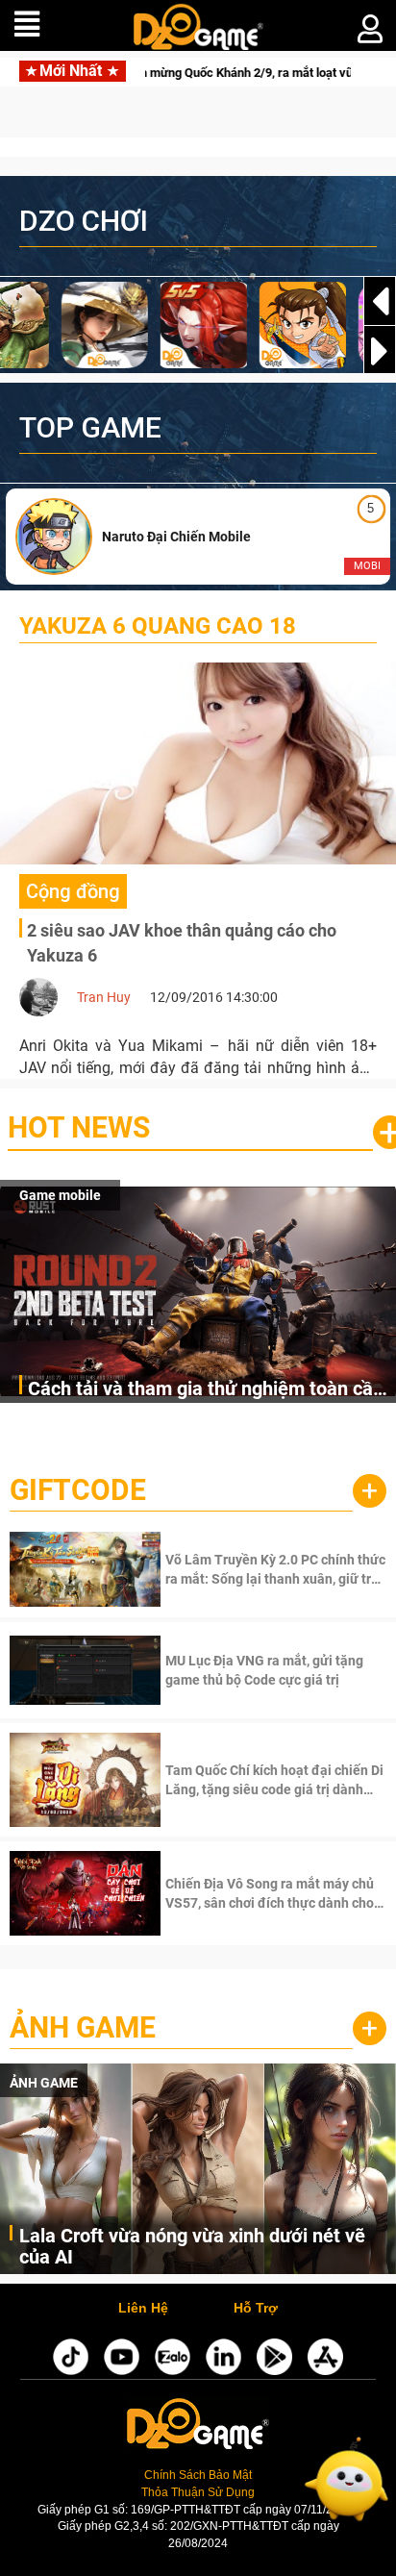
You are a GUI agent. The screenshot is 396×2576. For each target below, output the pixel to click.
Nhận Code (273, 1569)
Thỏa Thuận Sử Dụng (198, 2492)
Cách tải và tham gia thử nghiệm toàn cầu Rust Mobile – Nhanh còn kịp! (206, 1390)
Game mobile (60, 1195)
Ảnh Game (83, 2027)
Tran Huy (104, 997)
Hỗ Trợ (256, 2309)
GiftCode (78, 1490)
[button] (380, 351)
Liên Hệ (143, 2309)
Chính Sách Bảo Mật (198, 2475)
